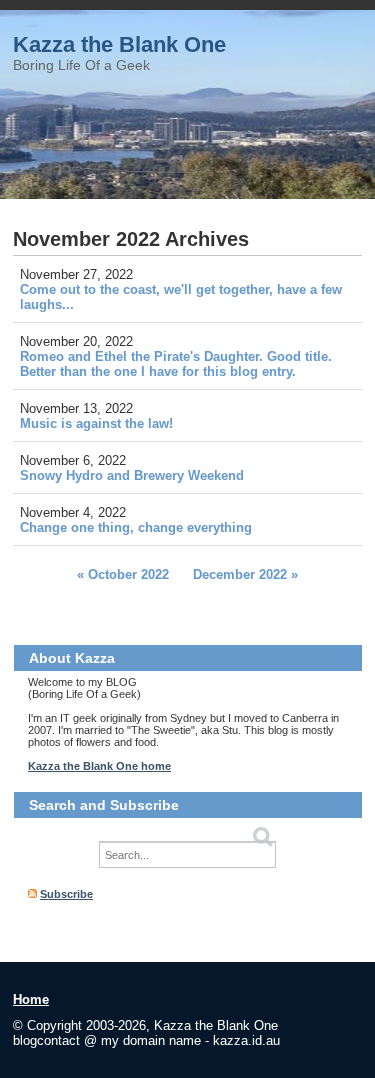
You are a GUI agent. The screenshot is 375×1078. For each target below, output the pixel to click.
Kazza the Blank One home (99, 766)
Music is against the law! (96, 423)
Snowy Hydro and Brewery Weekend (132, 475)
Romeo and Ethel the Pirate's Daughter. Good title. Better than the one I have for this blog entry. (176, 364)
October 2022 (128, 574)
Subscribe (66, 894)
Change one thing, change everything (136, 527)
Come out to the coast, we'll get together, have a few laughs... (181, 297)
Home (31, 999)
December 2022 (240, 574)
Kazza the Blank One (119, 44)
